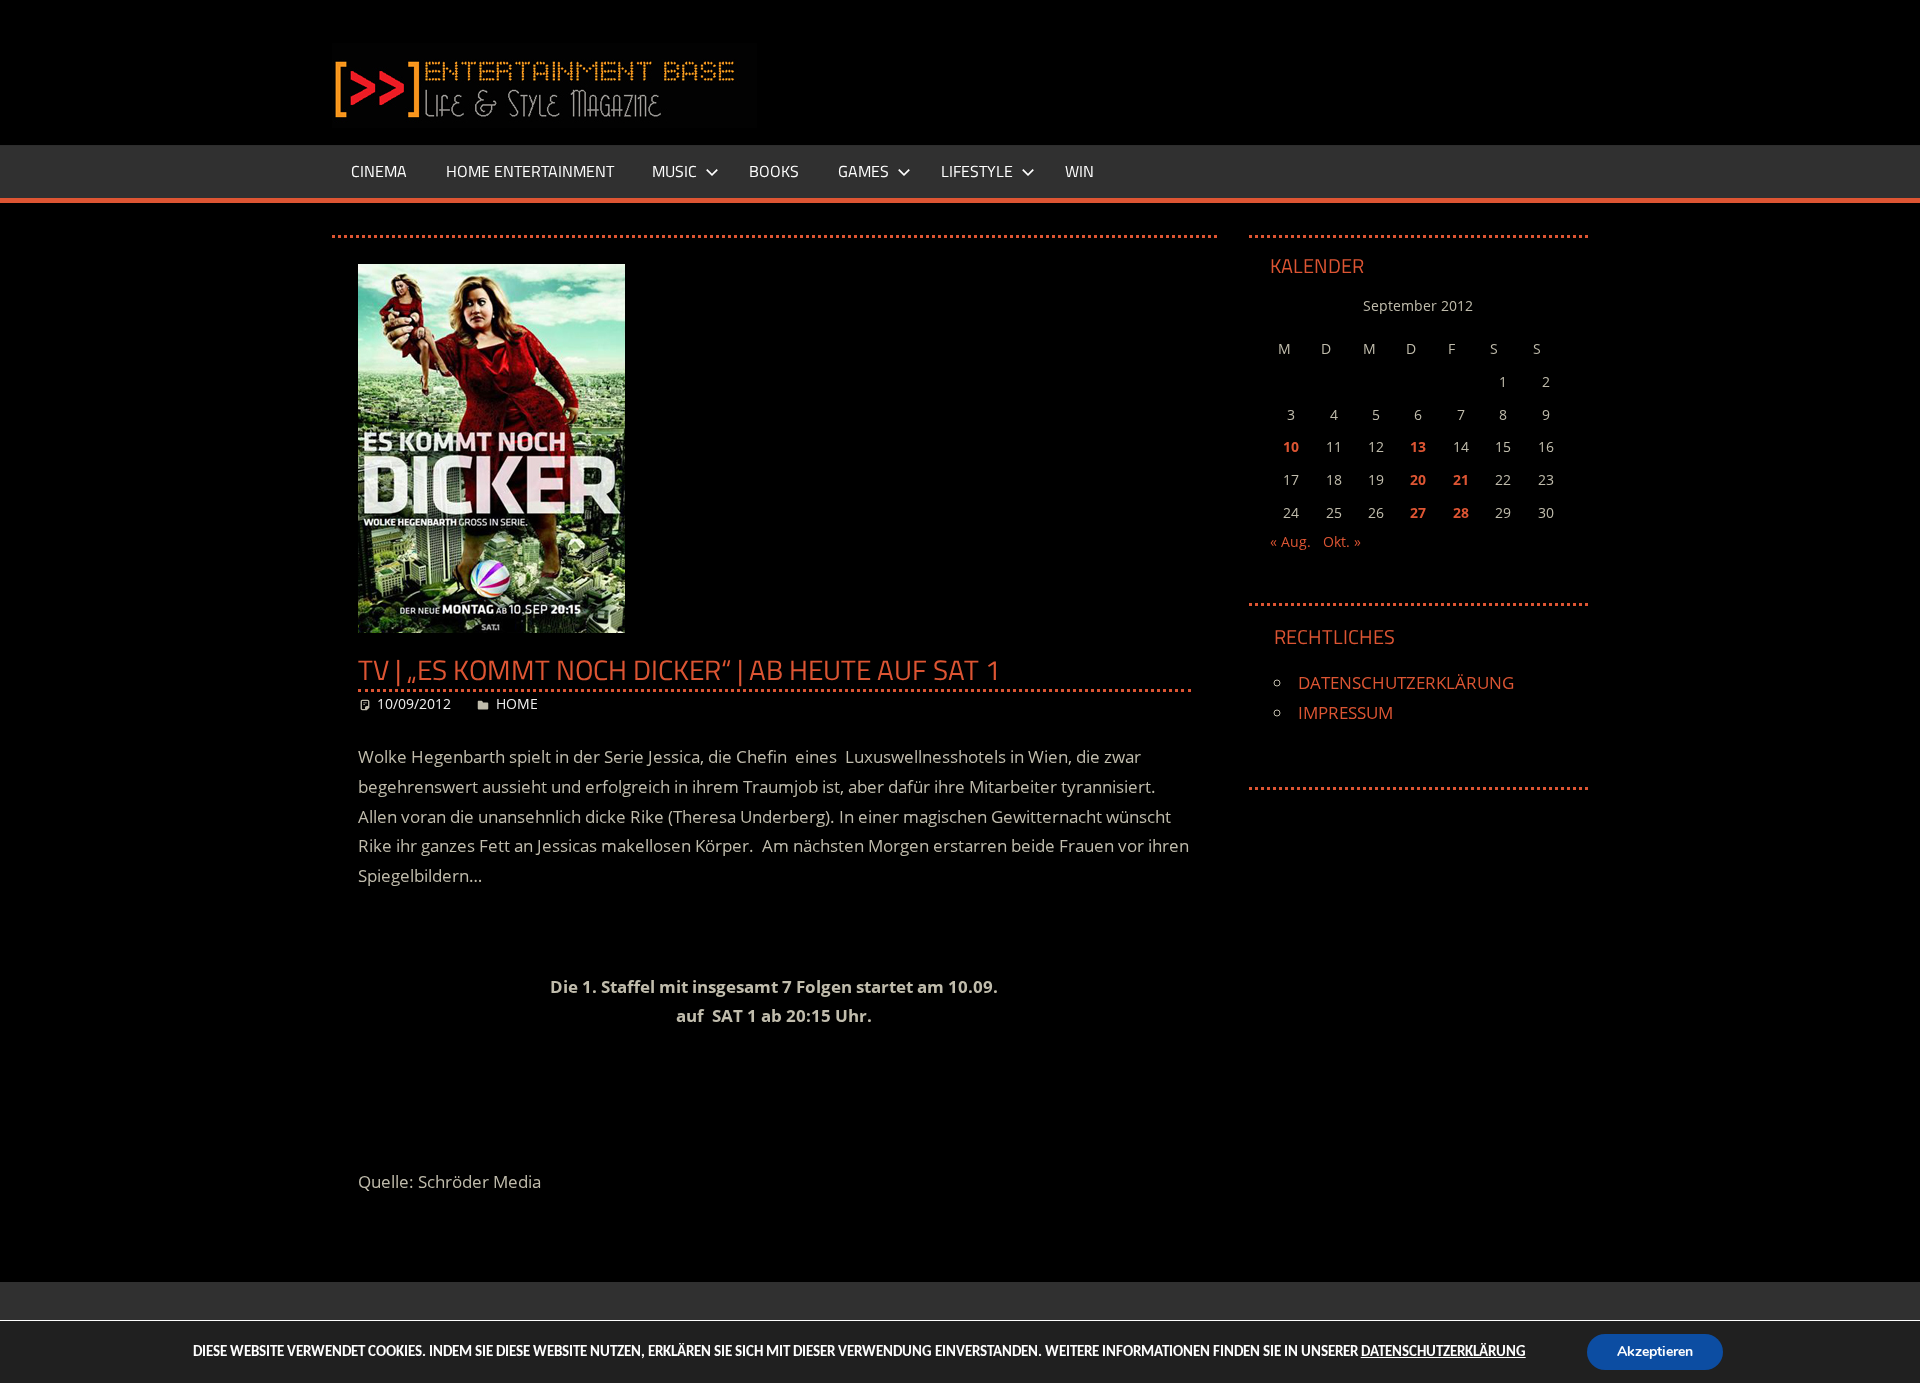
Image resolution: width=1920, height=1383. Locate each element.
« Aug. (1290, 541)
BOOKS (774, 171)
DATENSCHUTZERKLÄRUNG (1406, 682)
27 (1418, 512)
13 (1418, 446)
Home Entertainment (530, 171)
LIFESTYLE (977, 171)
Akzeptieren (1655, 1351)
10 (1291, 446)
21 (1461, 479)
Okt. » (1342, 541)
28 (1461, 512)
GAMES (863, 171)
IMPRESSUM (1345, 712)
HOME (517, 703)
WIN (1079, 171)
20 (1418, 479)
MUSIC (674, 171)
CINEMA (379, 171)
